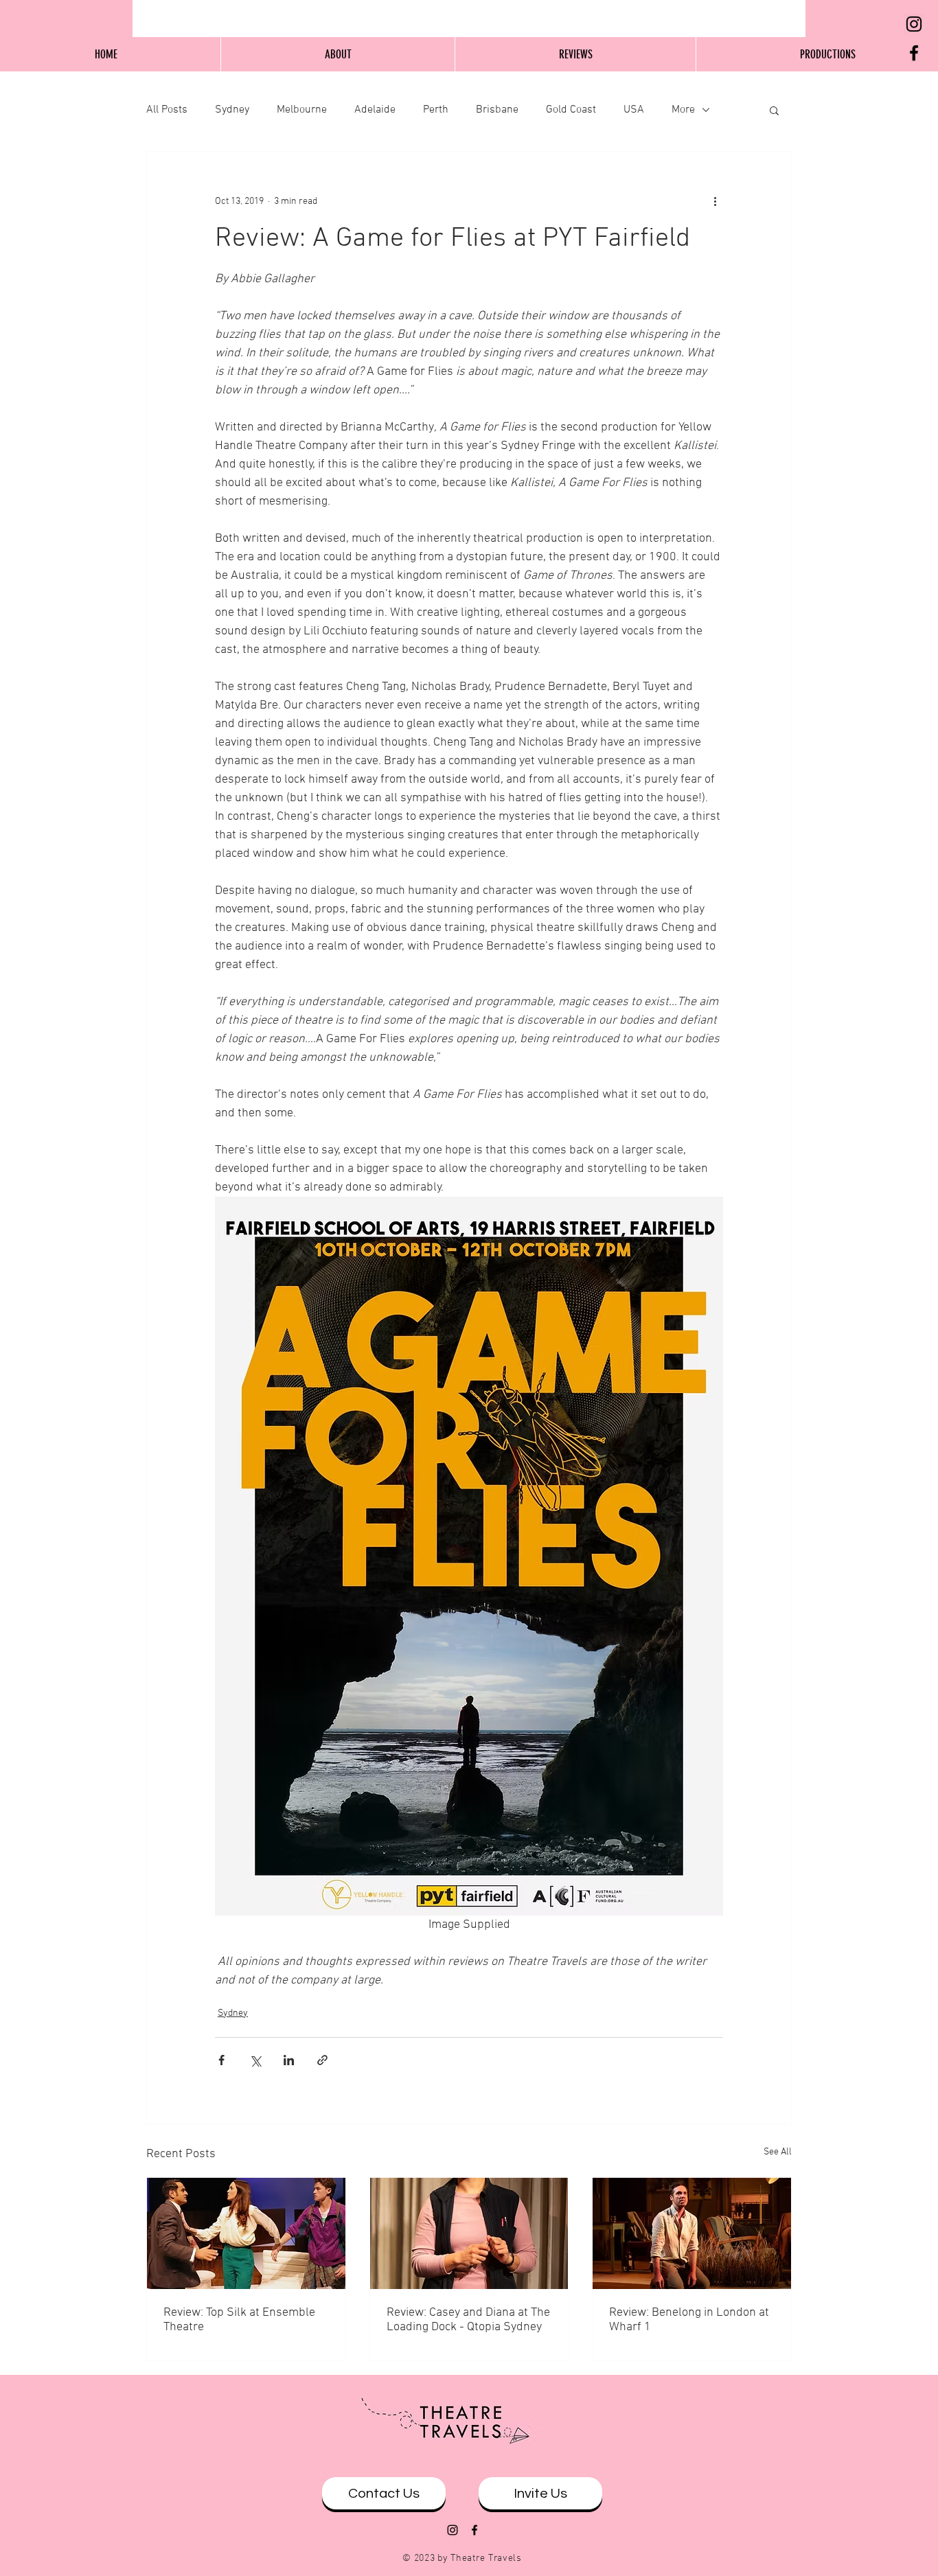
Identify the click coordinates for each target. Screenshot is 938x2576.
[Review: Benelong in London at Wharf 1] (692, 2233)
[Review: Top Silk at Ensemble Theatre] (246, 2233)
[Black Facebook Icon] (914, 53)
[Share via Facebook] (221, 2060)
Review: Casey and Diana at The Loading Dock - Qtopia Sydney (468, 2320)
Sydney (232, 110)
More (683, 110)
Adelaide (375, 110)
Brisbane (497, 110)
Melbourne (302, 110)
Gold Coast (571, 110)
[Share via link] (322, 2060)
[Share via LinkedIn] (289, 2060)
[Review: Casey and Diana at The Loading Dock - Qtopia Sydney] (469, 2233)
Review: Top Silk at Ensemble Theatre (239, 2320)
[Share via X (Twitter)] (255, 2060)
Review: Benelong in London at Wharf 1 (689, 2320)
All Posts (167, 110)
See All (778, 2152)
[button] (774, 110)
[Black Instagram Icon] (914, 24)
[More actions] (715, 201)
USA (634, 110)
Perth (436, 110)
